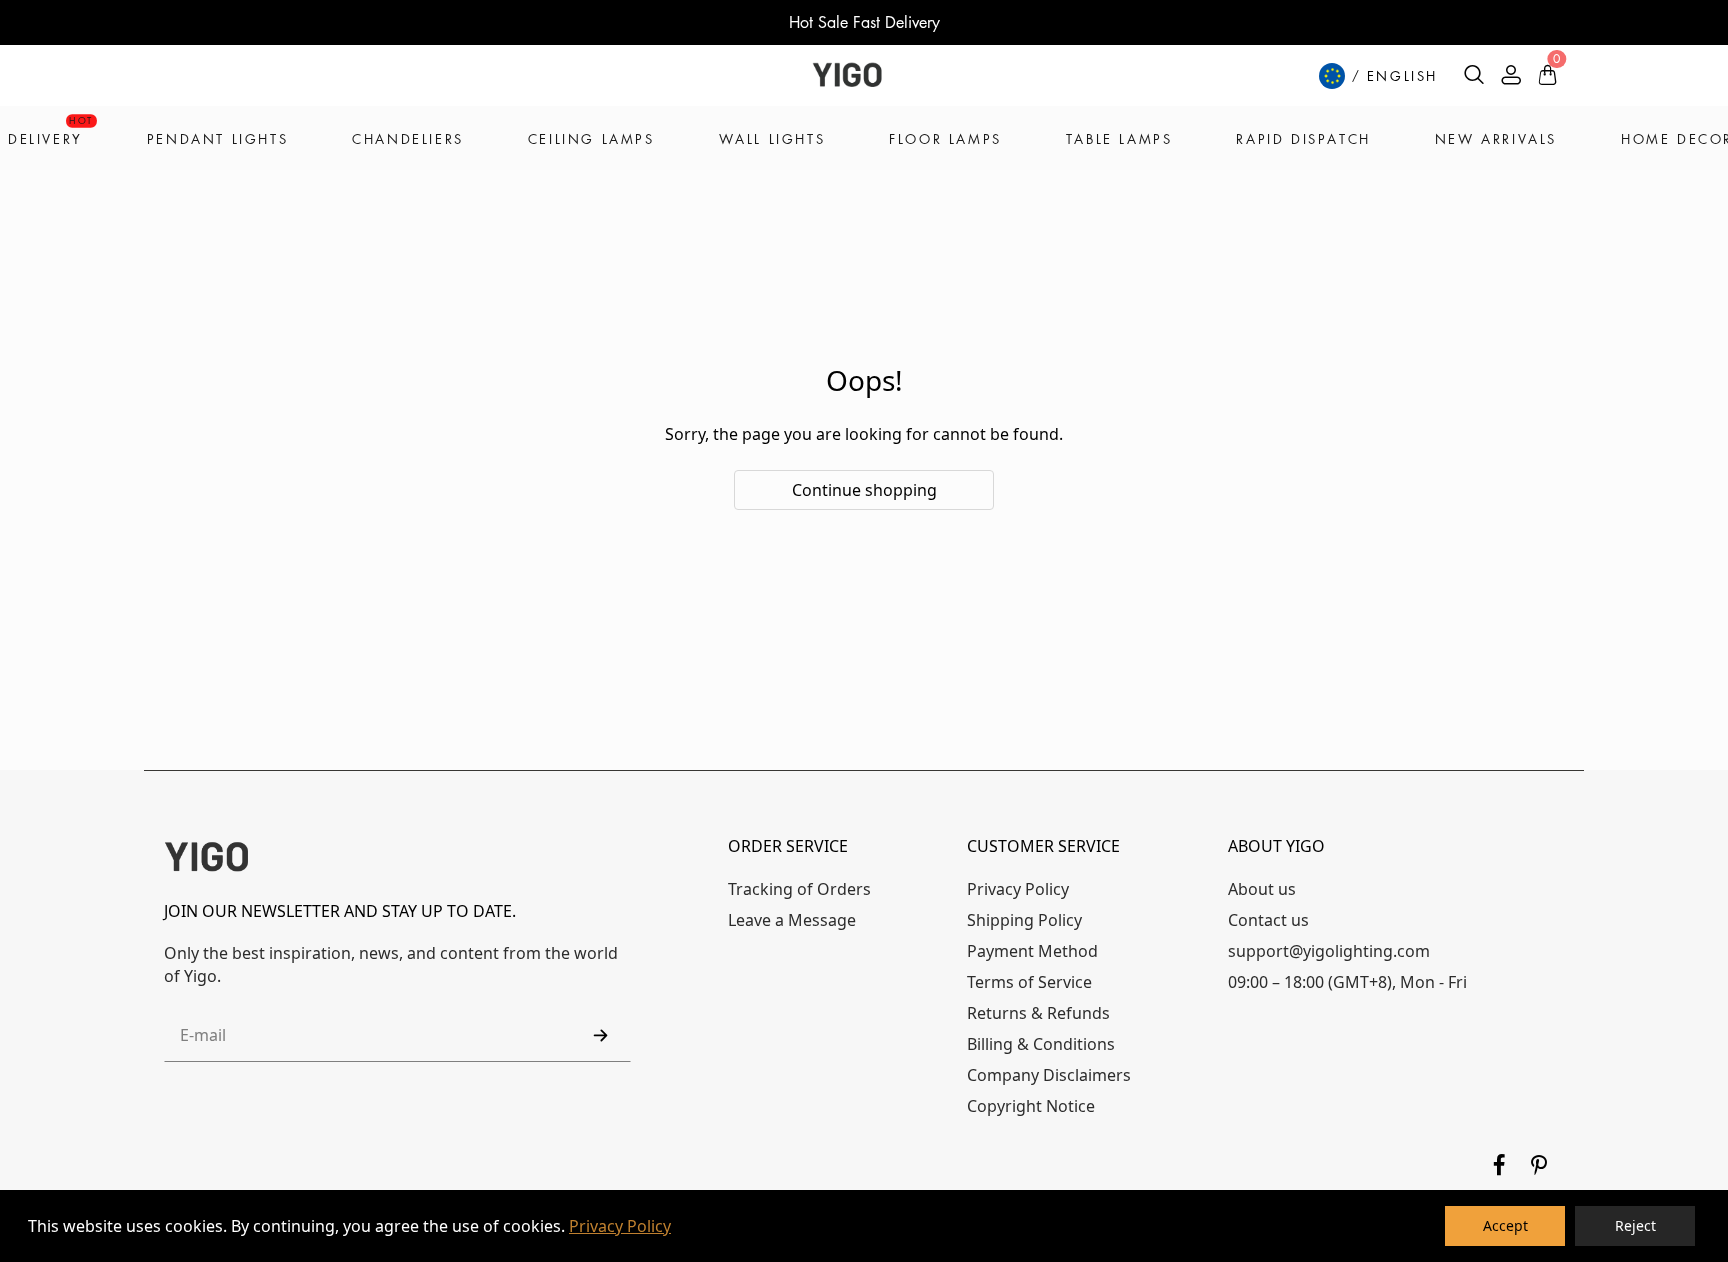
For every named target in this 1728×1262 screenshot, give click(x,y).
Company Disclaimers (1049, 1075)
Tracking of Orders (799, 889)
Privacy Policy (620, 1226)
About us (1262, 889)
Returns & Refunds (1038, 1013)
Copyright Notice (1031, 1106)
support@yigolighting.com (1329, 951)
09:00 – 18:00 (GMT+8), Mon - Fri (1347, 982)
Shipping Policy (1024, 920)
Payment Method (1032, 951)
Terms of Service (1029, 982)
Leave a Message (792, 920)
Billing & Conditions (1041, 1044)
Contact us (1268, 920)
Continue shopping (864, 490)
